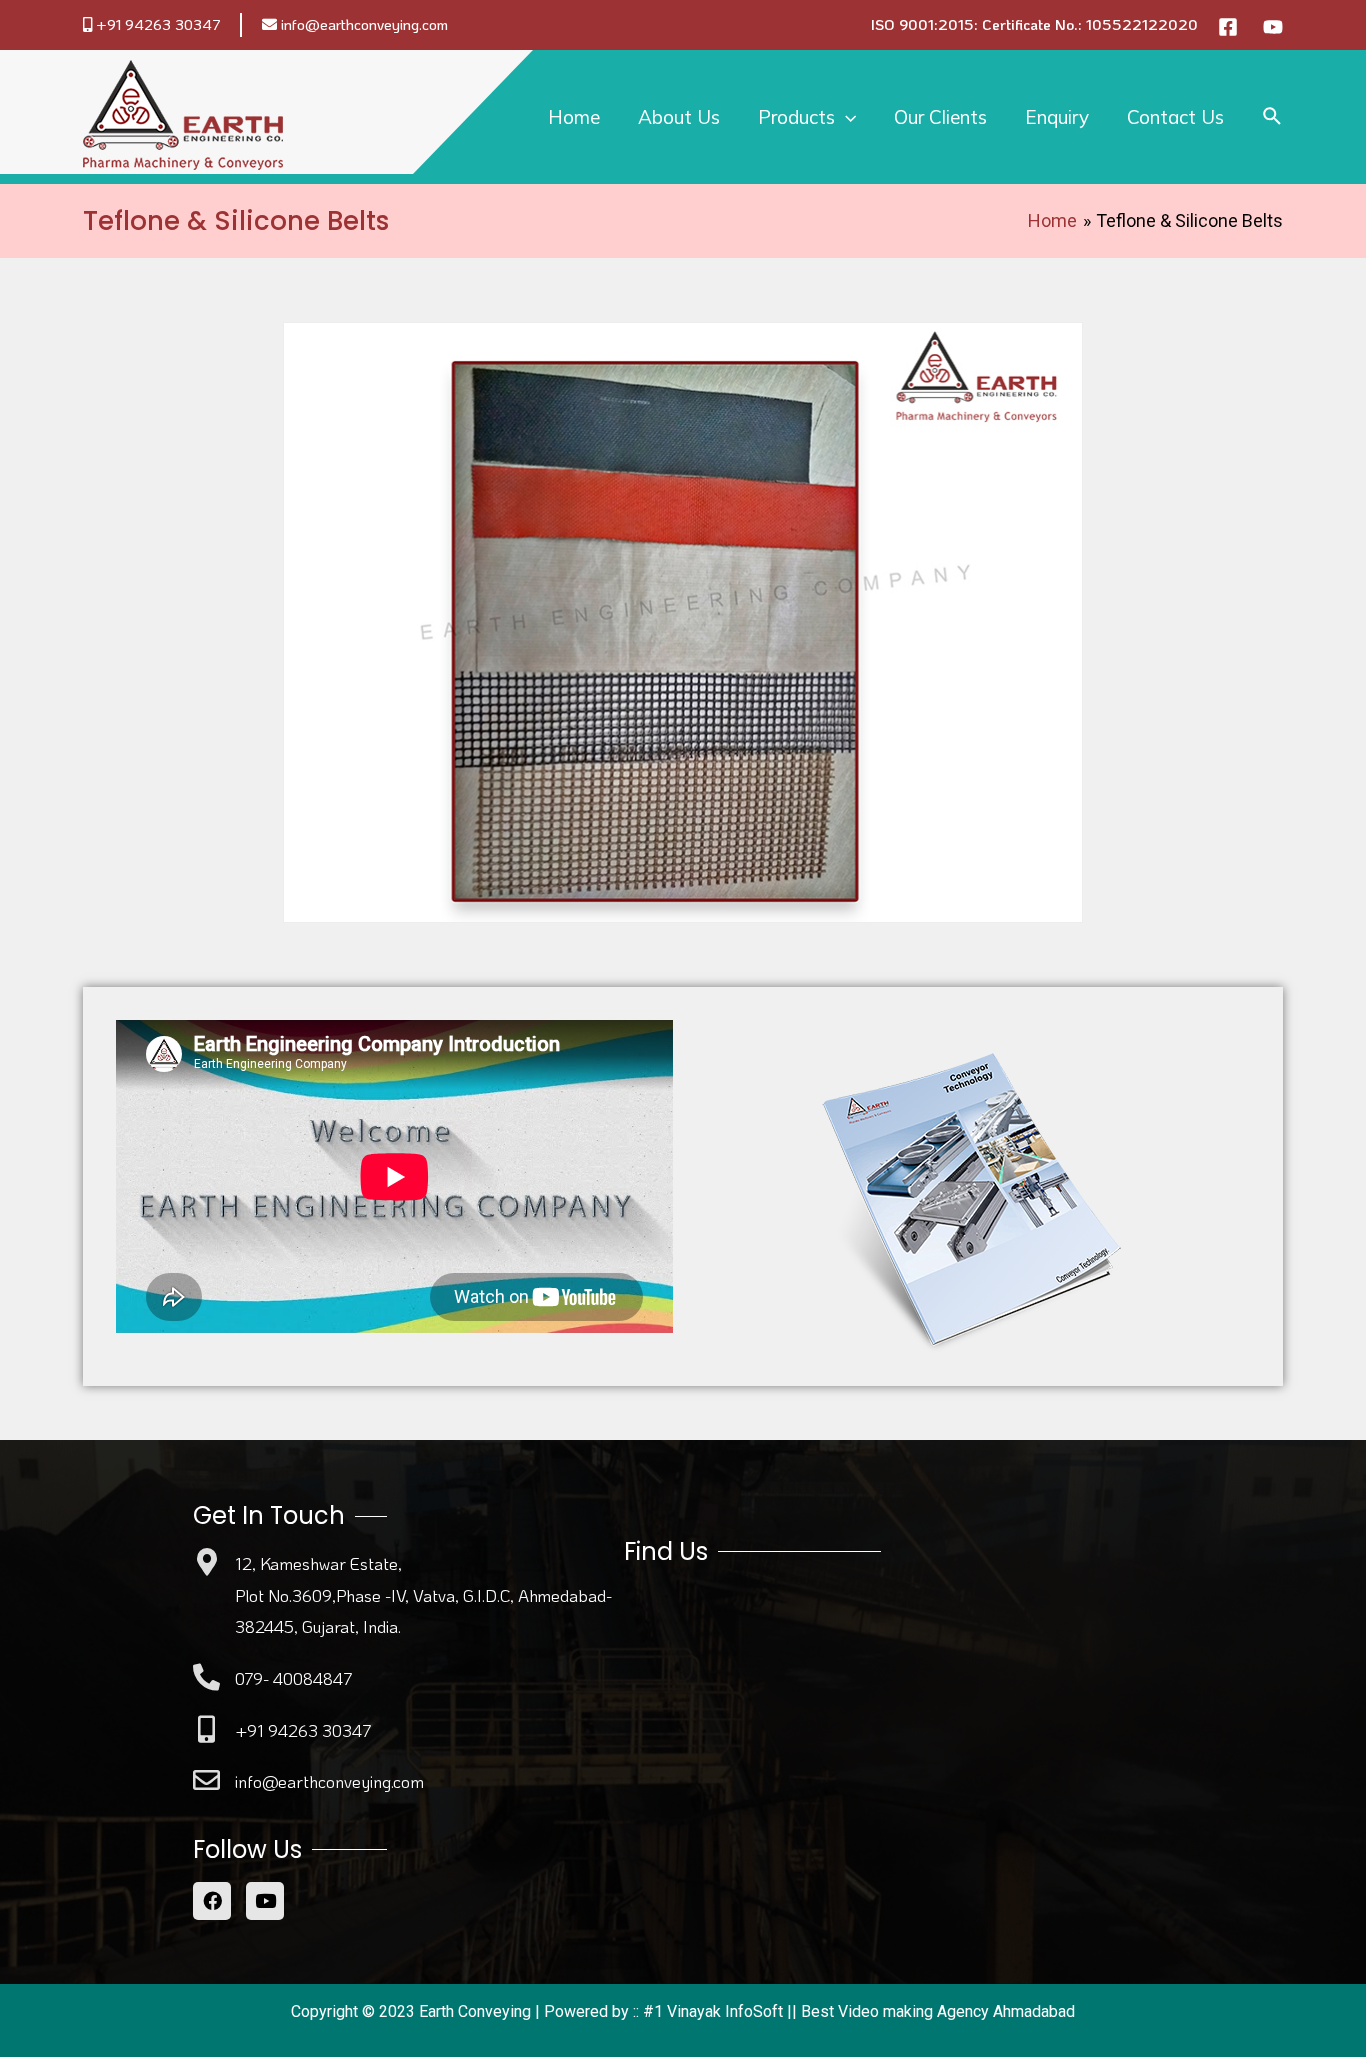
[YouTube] (1273, 27)
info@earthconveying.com (364, 24)
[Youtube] (265, 1901)
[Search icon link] (1273, 117)
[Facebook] (1228, 27)
